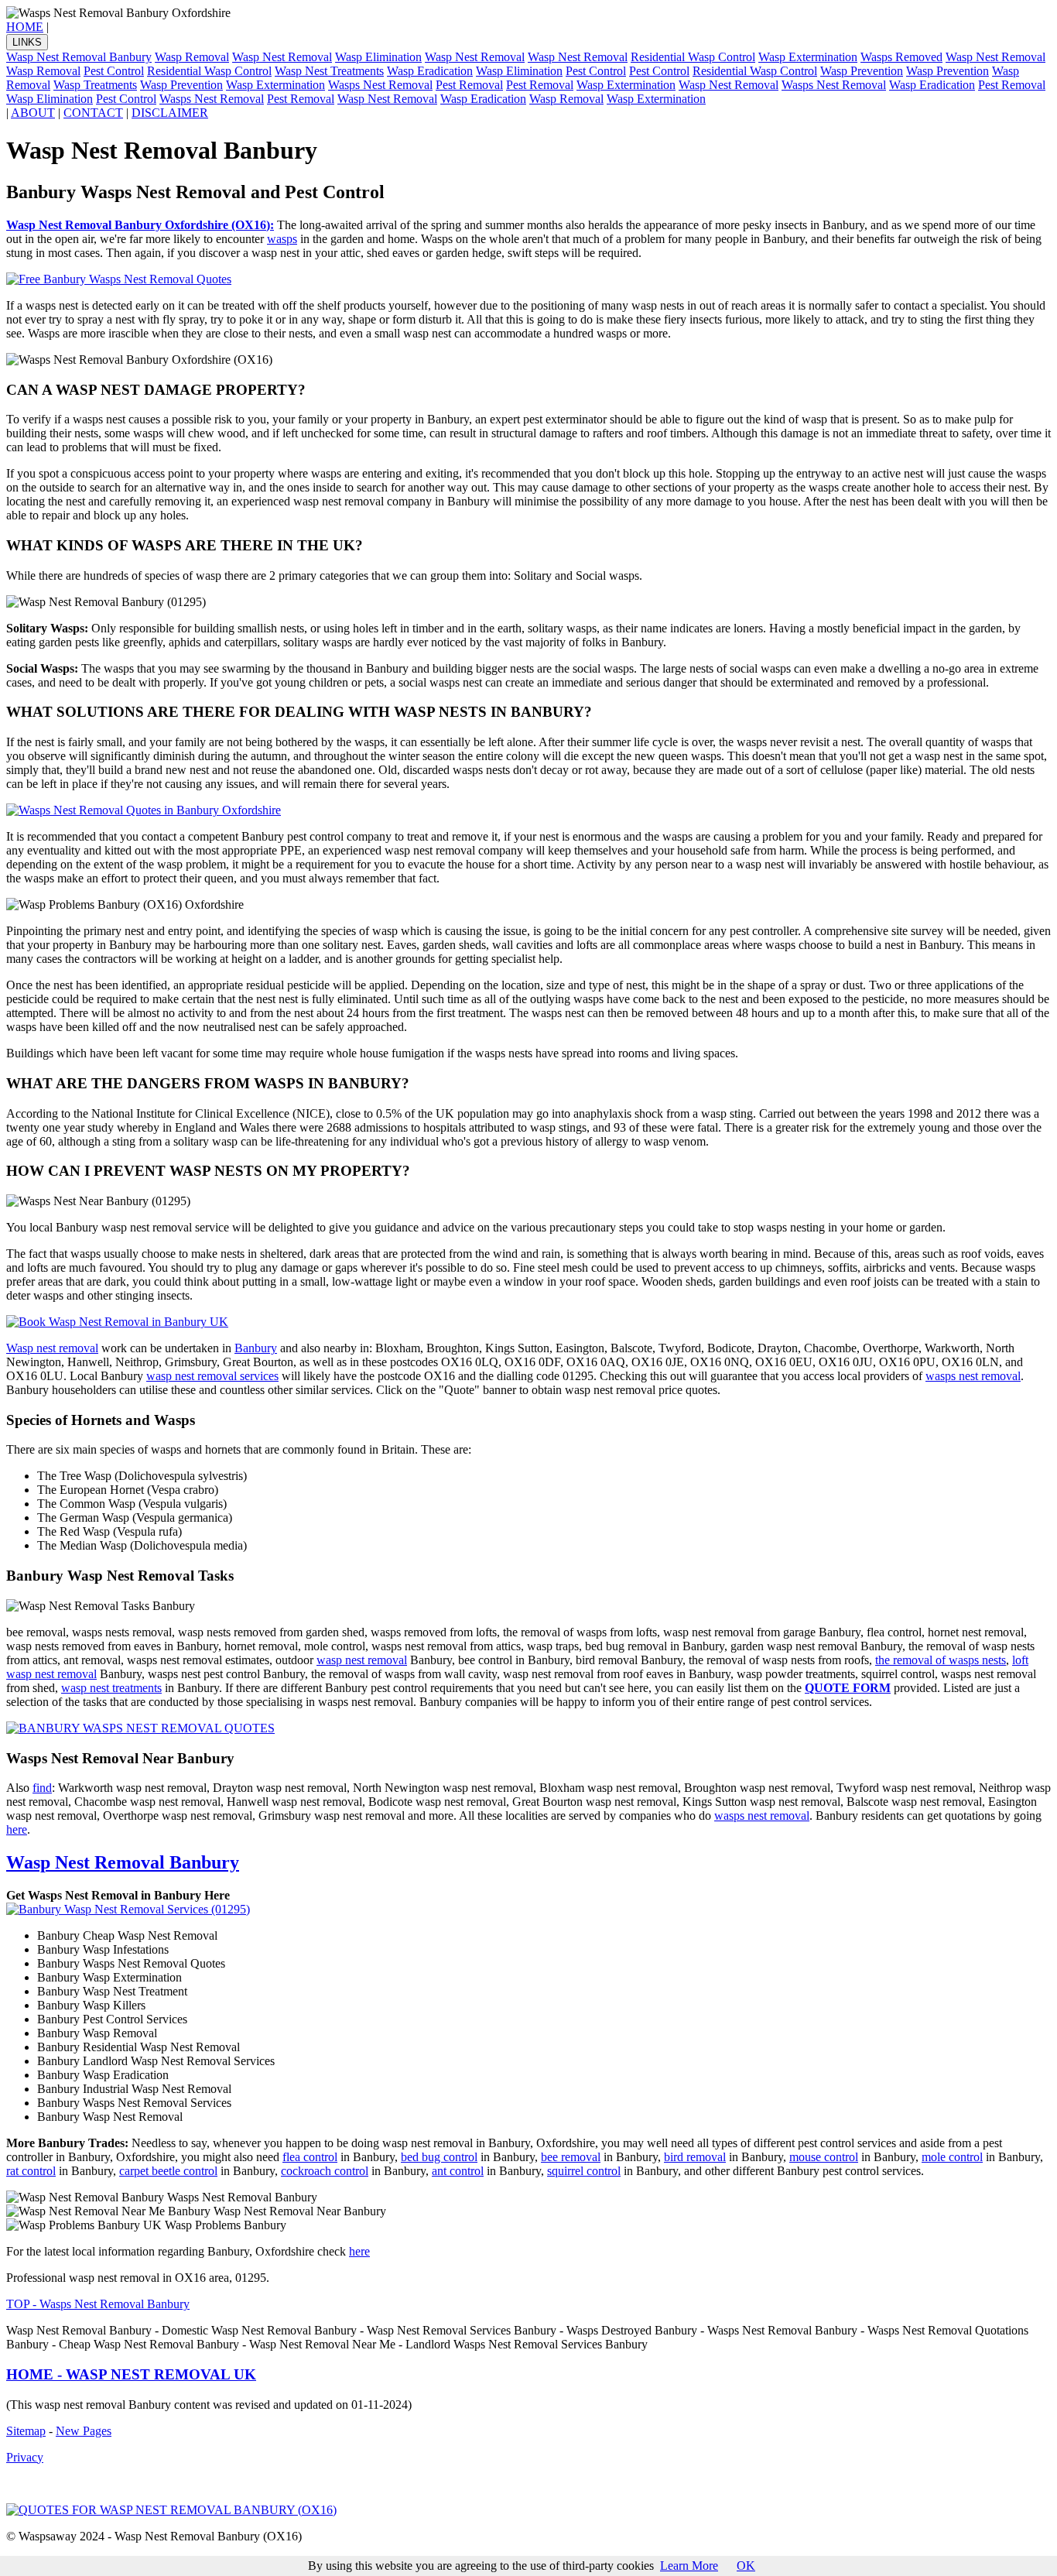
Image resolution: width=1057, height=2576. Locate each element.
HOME (25, 27)
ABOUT (33, 113)
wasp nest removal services (212, 1376)
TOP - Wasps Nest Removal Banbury (98, 2304)
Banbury (256, 1348)
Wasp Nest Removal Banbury (79, 57)
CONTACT (93, 113)
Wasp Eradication (430, 71)
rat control (31, 2171)
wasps (282, 239)
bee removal (571, 2157)
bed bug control (439, 2157)
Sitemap (26, 2431)
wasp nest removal (362, 1660)
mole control (952, 2157)
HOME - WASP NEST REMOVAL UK (131, 2374)
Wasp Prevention (862, 71)
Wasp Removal (192, 57)
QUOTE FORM (848, 1688)
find (42, 1788)
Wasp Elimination (378, 57)
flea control (310, 2157)
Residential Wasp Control (693, 57)
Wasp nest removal (52, 1348)
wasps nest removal (973, 1376)
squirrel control (584, 2171)
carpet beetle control (168, 2171)
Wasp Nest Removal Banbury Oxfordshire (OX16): (140, 225)
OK (746, 2566)
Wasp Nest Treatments (329, 71)
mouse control (824, 2157)
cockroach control (325, 2171)
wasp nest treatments (111, 1688)
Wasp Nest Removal (282, 57)
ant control (458, 2171)
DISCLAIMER (170, 113)
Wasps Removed (901, 57)
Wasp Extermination (808, 57)
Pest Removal (469, 85)
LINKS (27, 42)
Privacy (25, 2457)
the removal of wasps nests (941, 1660)
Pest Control (114, 71)
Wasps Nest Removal (380, 85)
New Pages (84, 2431)
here (17, 1829)
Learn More (689, 2566)
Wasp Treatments (95, 85)
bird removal (695, 2157)
